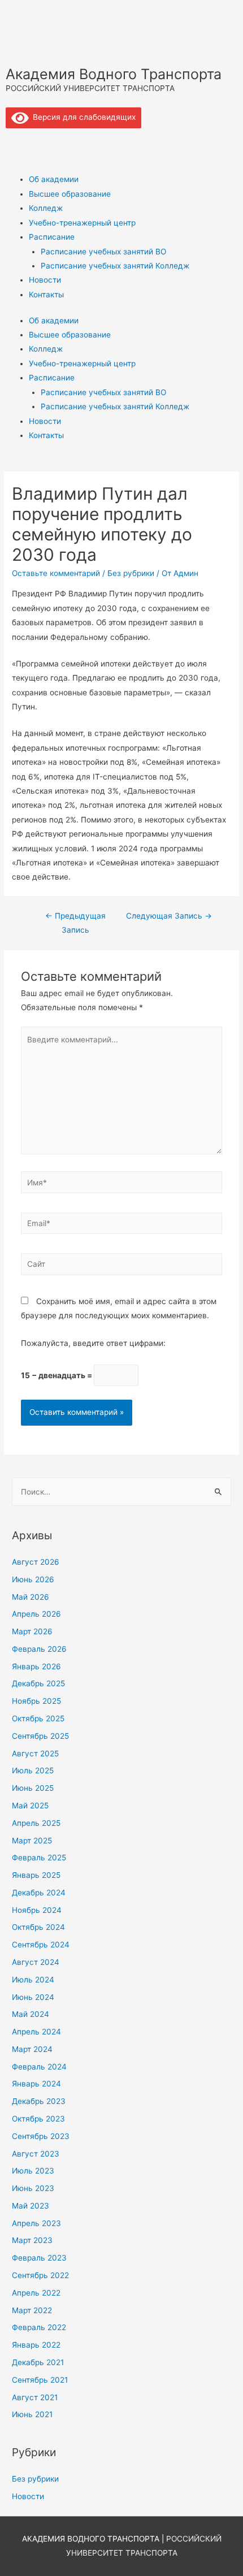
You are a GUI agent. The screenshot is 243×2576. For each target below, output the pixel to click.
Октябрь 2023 (38, 2119)
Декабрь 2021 (38, 2362)
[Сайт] (122, 1266)
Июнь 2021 (32, 2414)
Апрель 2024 (36, 2032)
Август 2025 (35, 1754)
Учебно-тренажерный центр (82, 223)
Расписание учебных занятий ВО (103, 252)
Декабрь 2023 (39, 2101)
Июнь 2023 (33, 2188)
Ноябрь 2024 (37, 1910)
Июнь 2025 (33, 1788)
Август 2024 (36, 1962)
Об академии (54, 179)
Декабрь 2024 (39, 1893)
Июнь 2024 (33, 1997)
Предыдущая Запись (75, 923)
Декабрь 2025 (38, 1683)
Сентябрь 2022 (40, 2275)
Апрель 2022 (36, 2293)
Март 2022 (32, 2310)
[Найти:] (121, 1492)
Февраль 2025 (39, 1858)
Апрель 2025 (36, 1823)
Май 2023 (31, 2206)
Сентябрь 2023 (41, 2136)
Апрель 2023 (36, 2223)
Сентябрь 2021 (40, 2380)
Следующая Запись (169, 916)
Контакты (46, 295)
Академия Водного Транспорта (114, 74)
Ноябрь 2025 (36, 1701)
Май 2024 (31, 2014)
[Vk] (20, 142)
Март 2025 (32, 1841)
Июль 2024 (33, 1980)
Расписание (52, 237)
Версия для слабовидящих (82, 117)
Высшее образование (70, 194)
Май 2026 (31, 1597)
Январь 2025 (36, 1875)
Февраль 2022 (39, 2327)
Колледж (46, 208)
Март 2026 (32, 1631)
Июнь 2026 (33, 1579)
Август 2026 (36, 1562)
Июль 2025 (33, 1770)
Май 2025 (30, 1806)
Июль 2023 (33, 2171)
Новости (45, 280)
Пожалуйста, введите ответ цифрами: (93, 1343)
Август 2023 (36, 2154)
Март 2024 (32, 2049)
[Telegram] (50, 142)
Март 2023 (32, 2240)
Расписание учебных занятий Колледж (115, 266)
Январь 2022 (36, 2345)
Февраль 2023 (39, 2258)
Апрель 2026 (36, 1614)
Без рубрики (131, 573)
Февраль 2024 (39, 2067)
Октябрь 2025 (38, 1718)
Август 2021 (35, 2397)
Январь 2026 (36, 1666)
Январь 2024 (36, 2084)
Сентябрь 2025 (40, 1736)
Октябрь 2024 (38, 1927)
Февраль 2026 (39, 1649)
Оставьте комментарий (56, 573)
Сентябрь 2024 (41, 1945)
